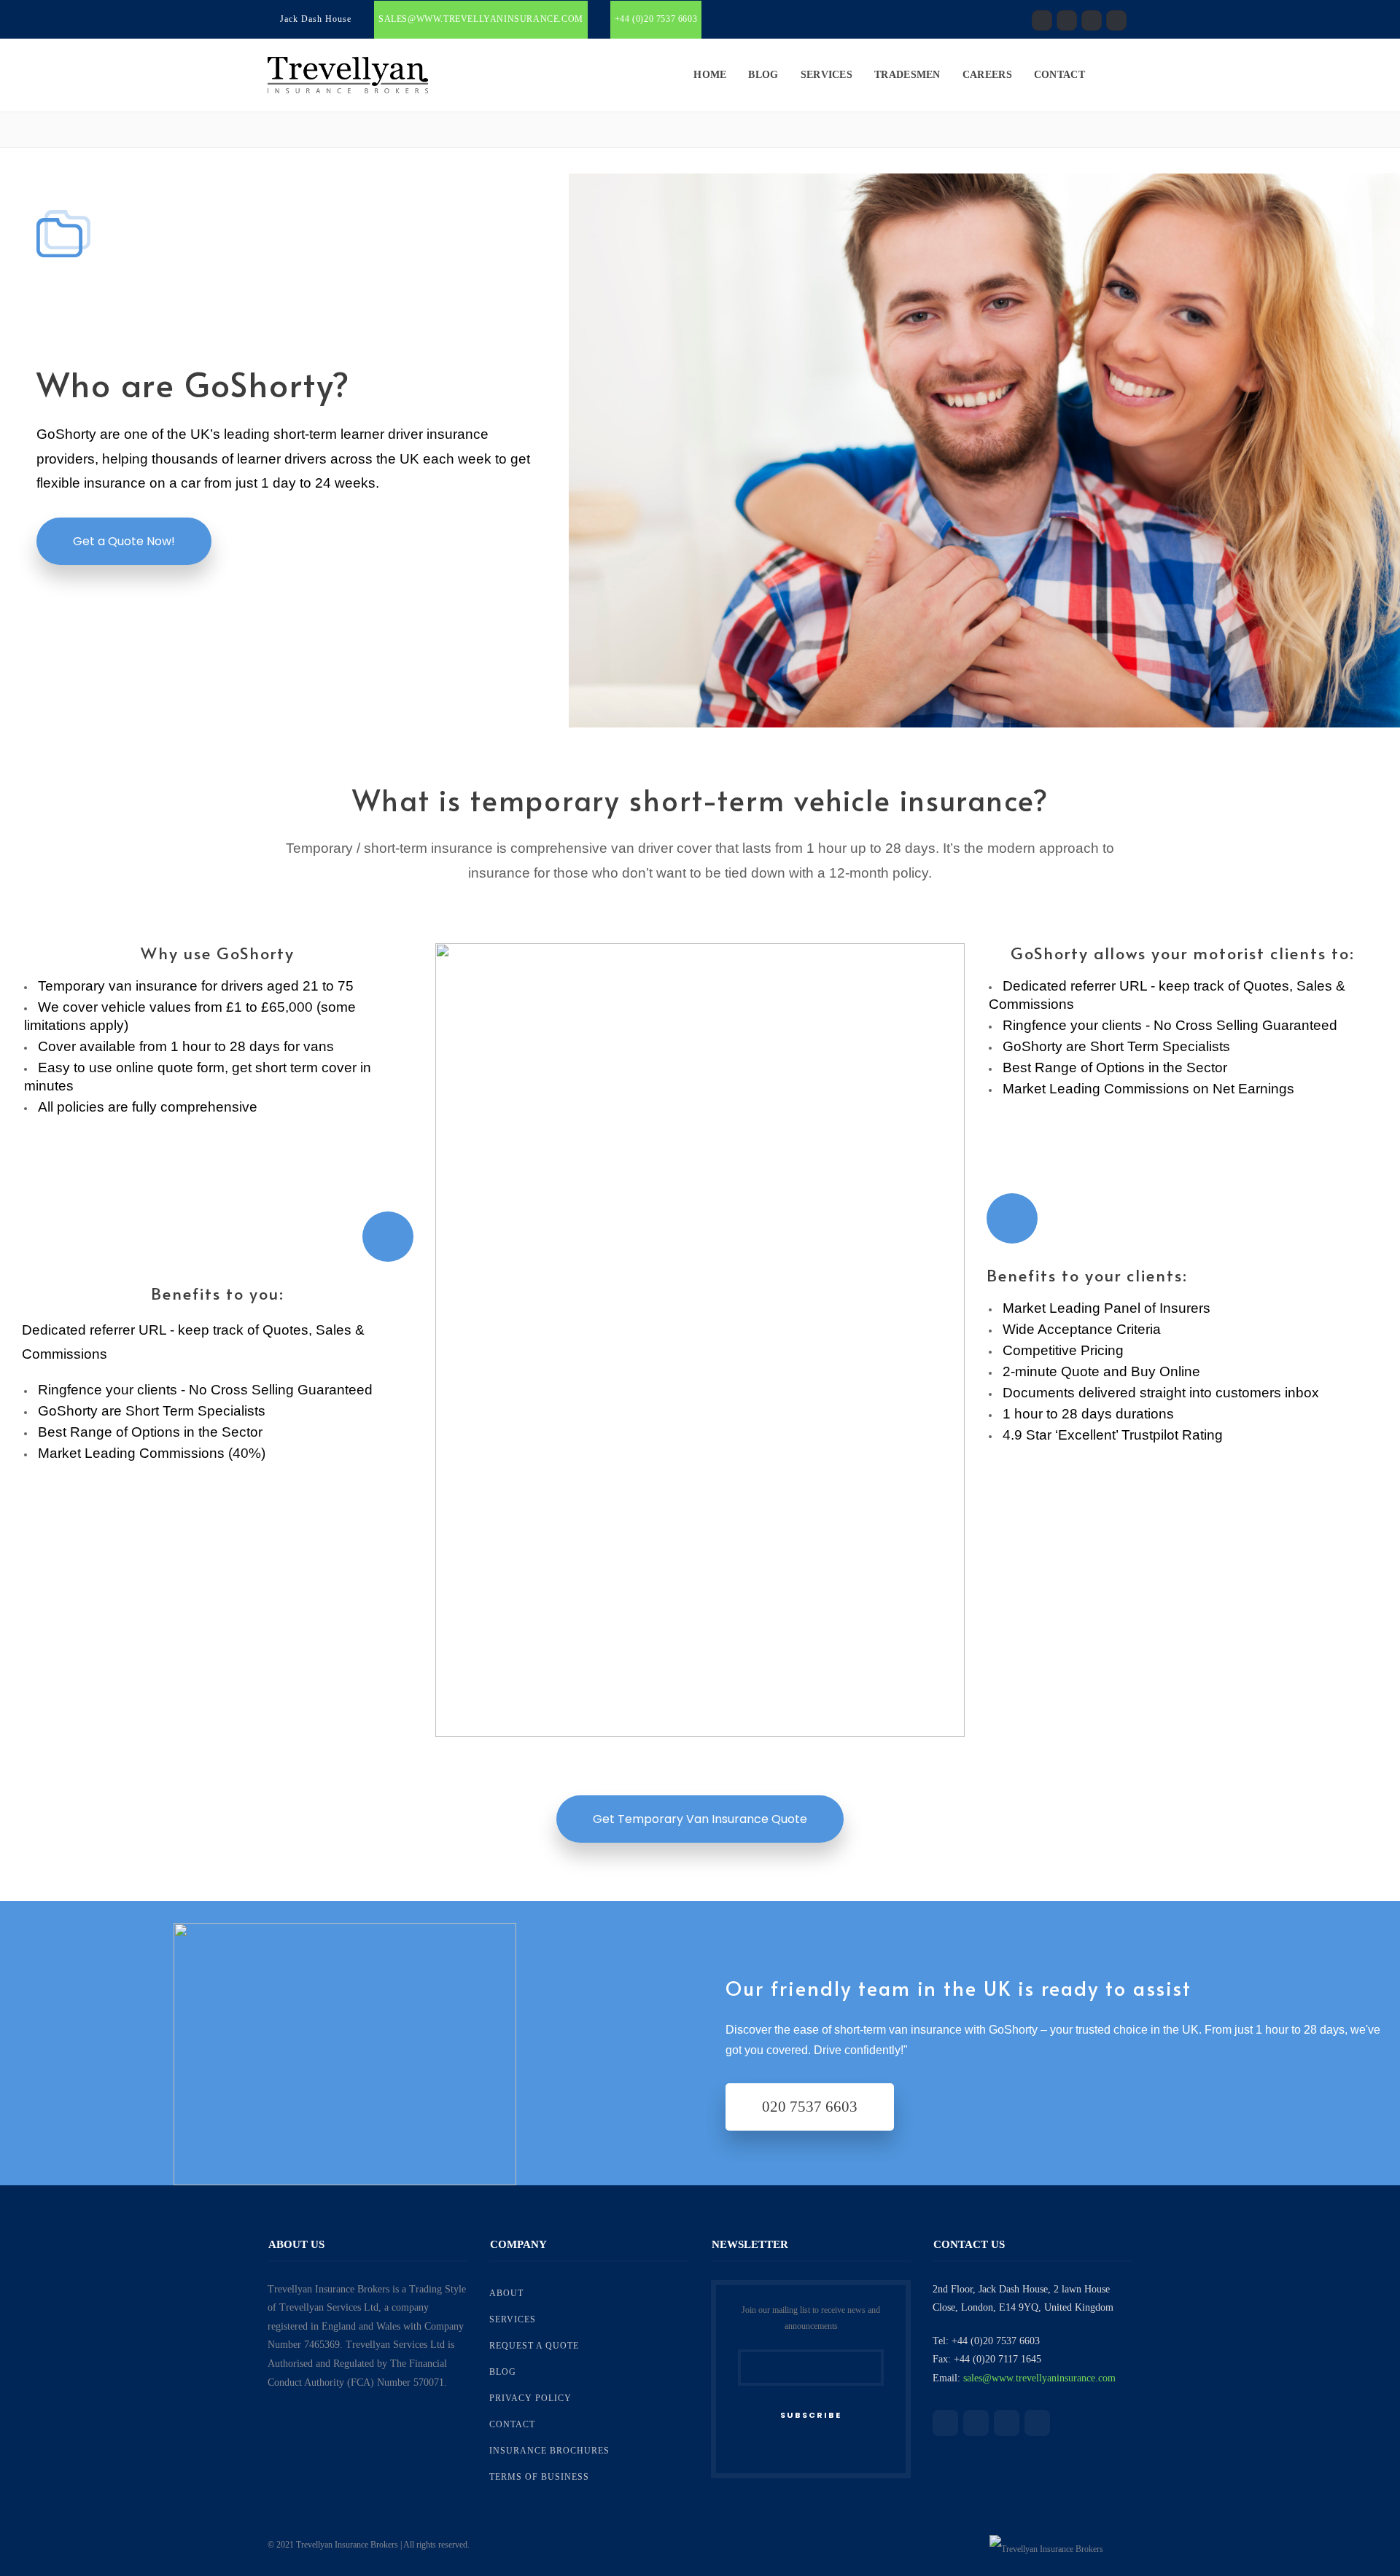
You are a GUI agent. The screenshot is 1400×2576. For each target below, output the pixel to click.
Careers (987, 75)
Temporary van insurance (118, 986)
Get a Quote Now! (124, 541)
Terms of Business (539, 2477)
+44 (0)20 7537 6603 (656, 19)
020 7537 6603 (810, 2107)
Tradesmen (907, 75)
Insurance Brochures (549, 2451)
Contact (1059, 75)
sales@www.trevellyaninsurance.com (481, 19)
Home (710, 75)
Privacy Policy (530, 2398)
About (506, 2293)
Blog (763, 75)
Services (827, 75)
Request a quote (534, 2346)
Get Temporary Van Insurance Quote (700, 1819)
